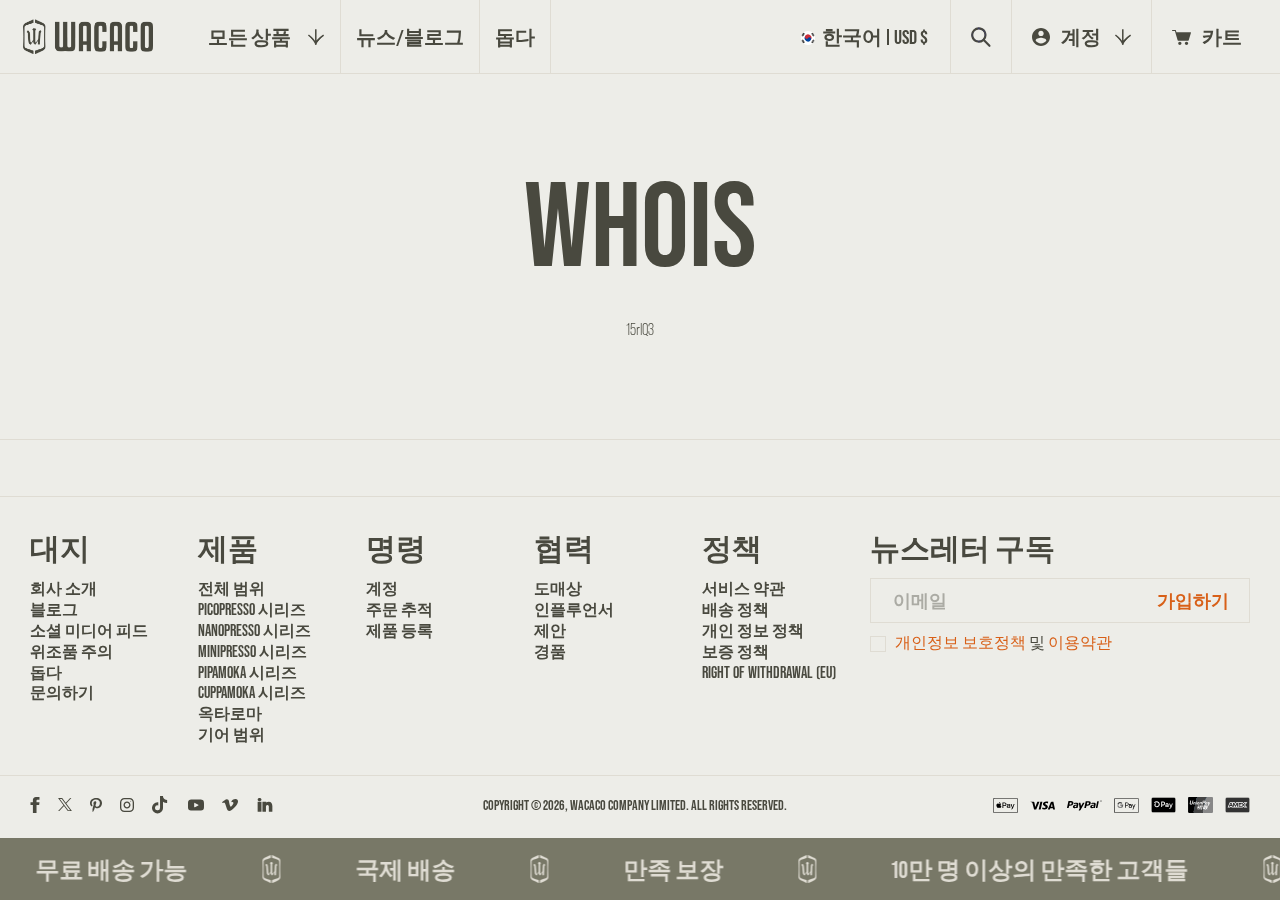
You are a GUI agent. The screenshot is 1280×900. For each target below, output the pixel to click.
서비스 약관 (743, 588)
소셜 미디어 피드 (89, 630)
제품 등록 (399, 630)
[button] (868, 37)
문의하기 (62, 692)
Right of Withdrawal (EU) (769, 672)
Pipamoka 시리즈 (247, 672)
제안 (550, 630)
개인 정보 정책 (753, 630)
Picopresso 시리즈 (252, 609)
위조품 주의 (71, 651)
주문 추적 (399, 609)
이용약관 (1080, 642)
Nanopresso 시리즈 (254, 630)
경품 (550, 651)
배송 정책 (735, 609)
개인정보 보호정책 (960, 642)
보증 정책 (735, 651)
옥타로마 (230, 713)
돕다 (46, 672)
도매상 (558, 588)
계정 (382, 588)
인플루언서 (574, 609)
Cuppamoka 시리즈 (252, 692)
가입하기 (1193, 600)
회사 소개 (63, 588)
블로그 (54, 609)
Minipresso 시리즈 (252, 651)
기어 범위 (231, 734)
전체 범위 (231, 588)
